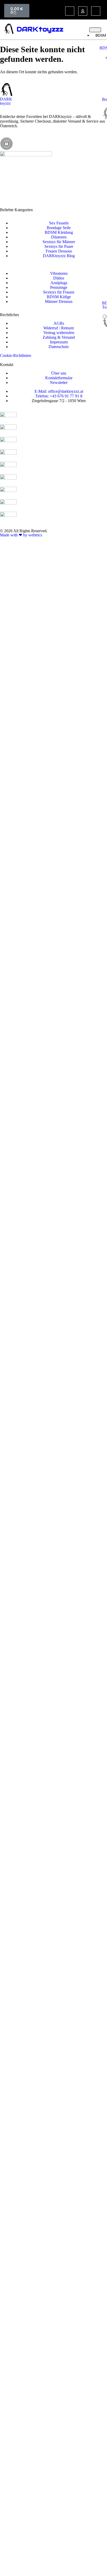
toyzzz (51, 29)
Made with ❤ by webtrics (21, 535)
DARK (27, 29)
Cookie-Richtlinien (16, 355)
